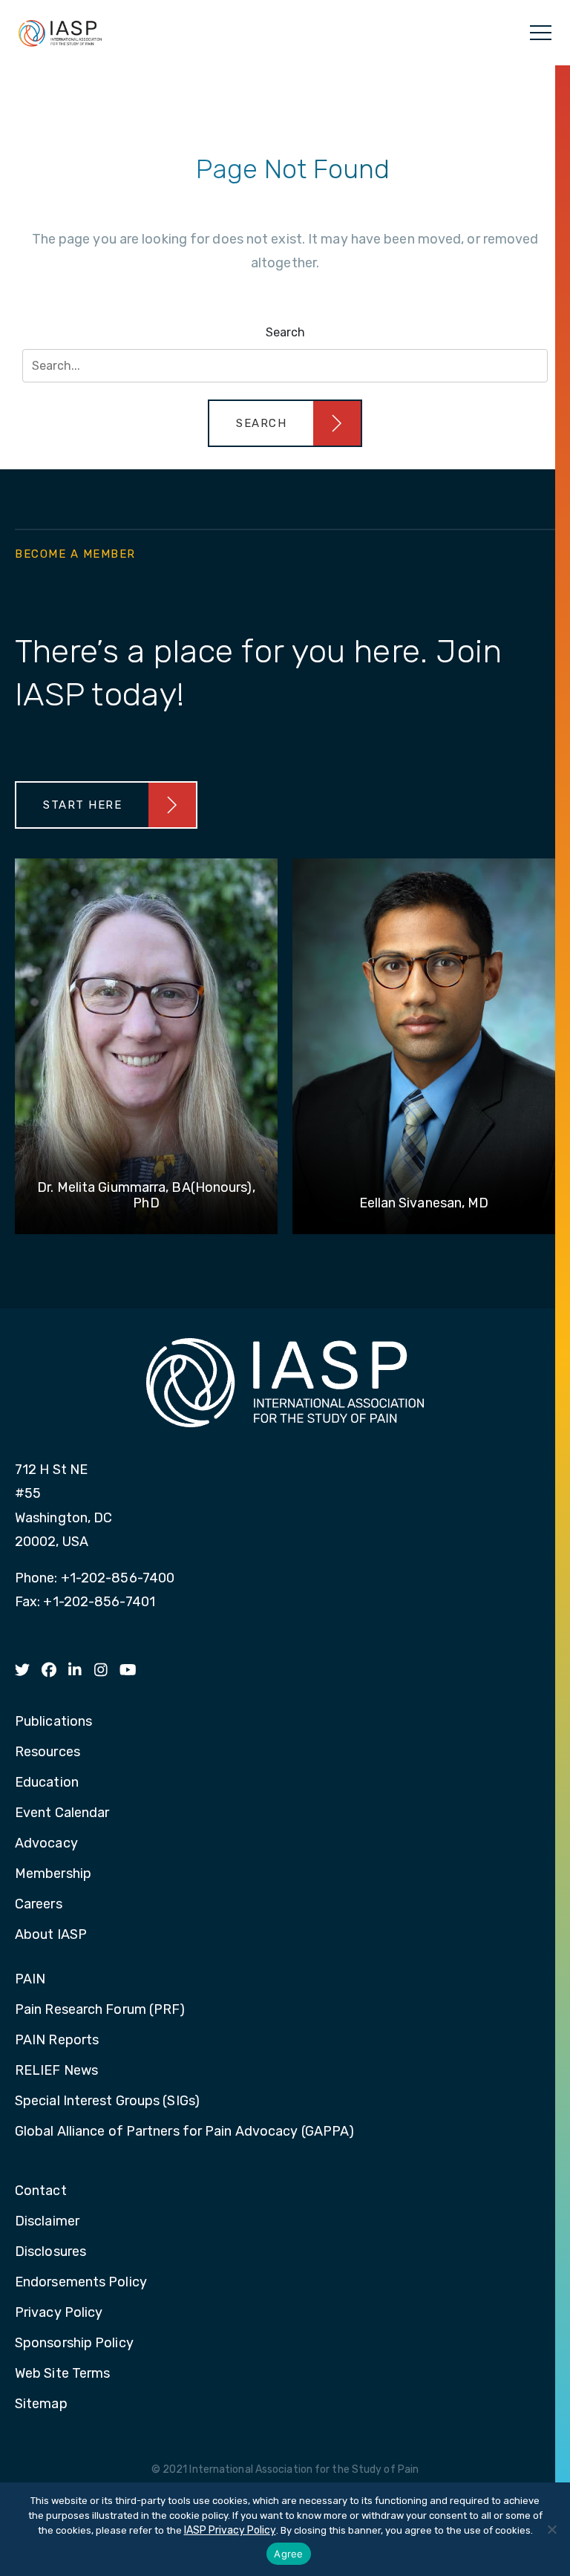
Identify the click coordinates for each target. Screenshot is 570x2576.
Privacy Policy (59, 2313)
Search (285, 332)
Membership (53, 1874)
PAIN (30, 1980)
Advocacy (46, 1844)
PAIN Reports (57, 2041)
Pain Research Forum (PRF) (100, 2010)
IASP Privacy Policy (230, 2530)
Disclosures (50, 2252)
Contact (41, 2191)
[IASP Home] (60, 33)
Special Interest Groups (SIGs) (107, 2101)
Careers (39, 1905)
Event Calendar (62, 1813)
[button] (285, 423)
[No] (551, 2529)
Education (47, 1783)
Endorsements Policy (81, 2283)
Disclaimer (47, 2222)
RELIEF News (56, 2071)
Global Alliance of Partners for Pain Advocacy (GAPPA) (184, 2132)
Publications (53, 1722)
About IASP (51, 1935)
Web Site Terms (62, 2374)
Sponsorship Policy (74, 2344)
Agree (288, 2554)
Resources (47, 1752)
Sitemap (41, 2404)
